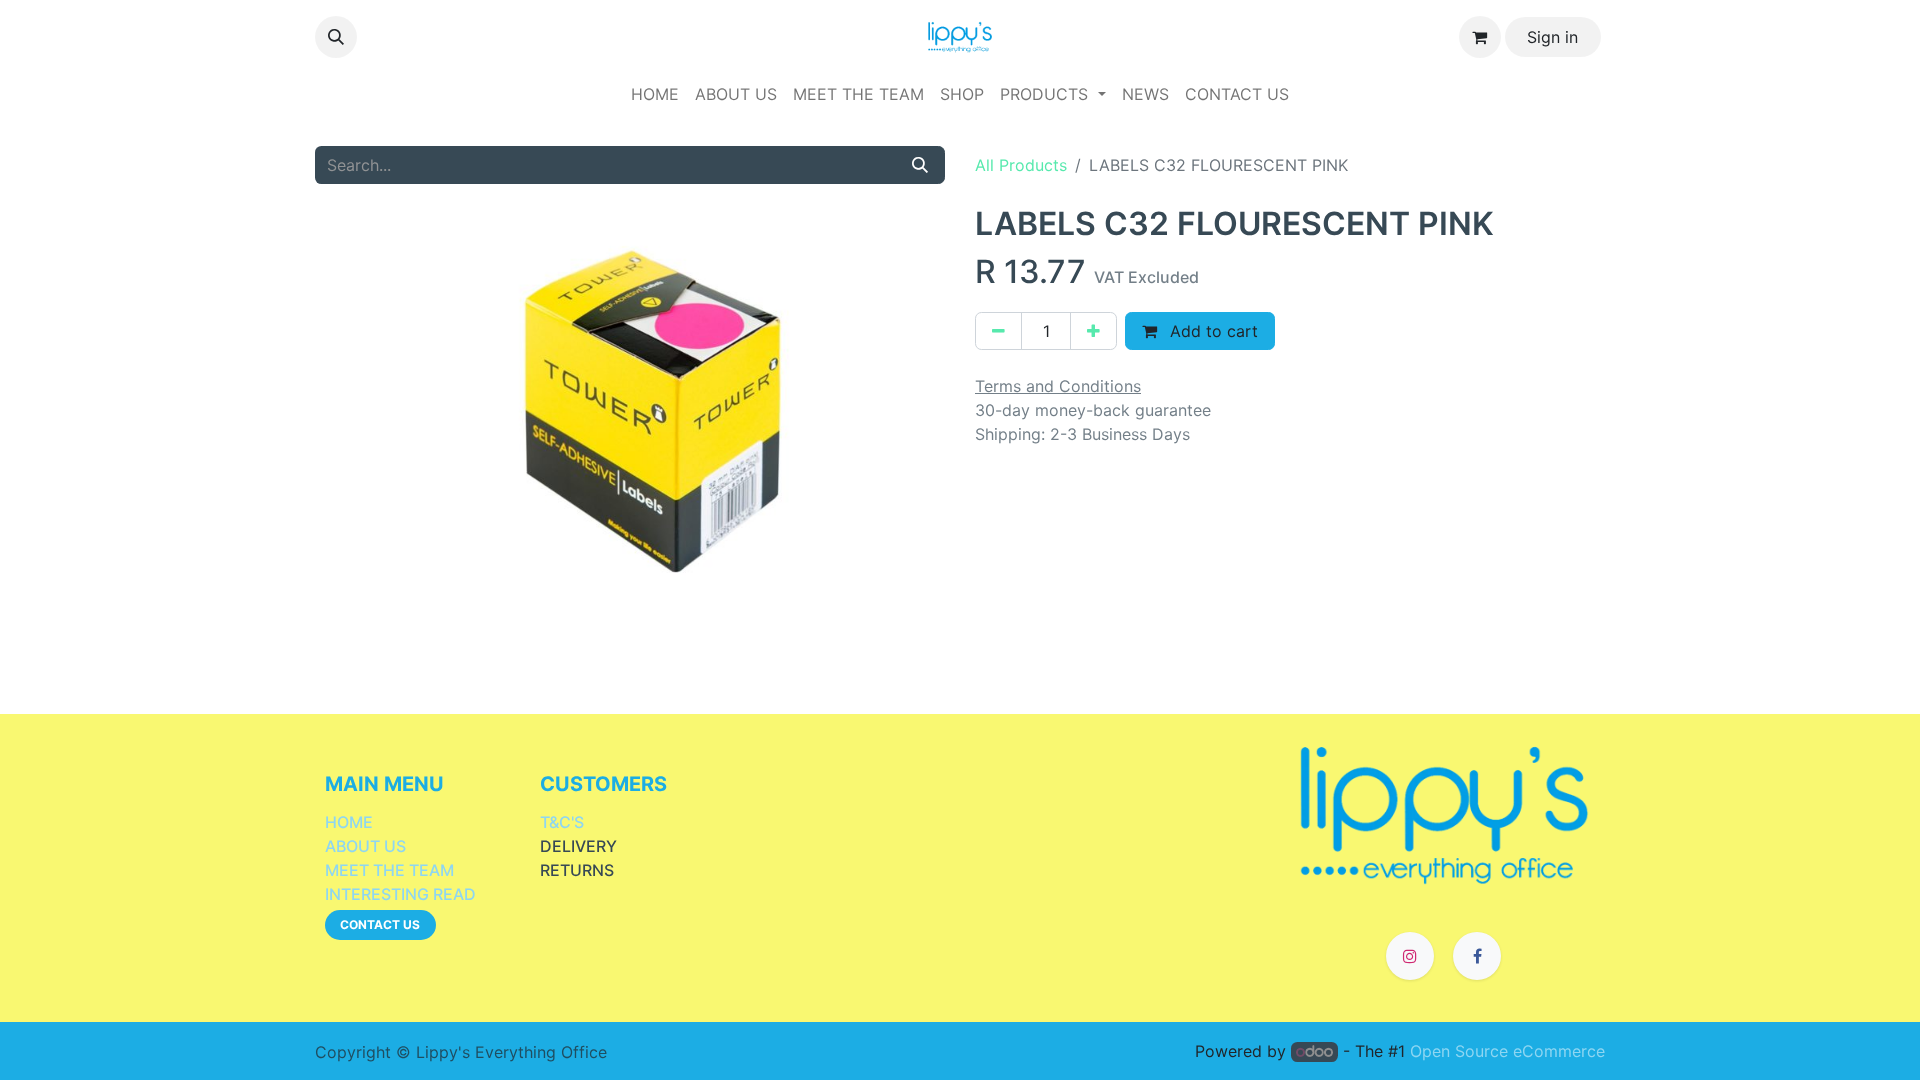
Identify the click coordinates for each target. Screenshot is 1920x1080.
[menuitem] (655, 94)
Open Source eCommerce (1507, 1051)
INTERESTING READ (400, 894)
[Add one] (1093, 331)
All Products (1021, 165)
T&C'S (562, 822)
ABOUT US (365, 846)
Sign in (1552, 37)
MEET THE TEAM (389, 870)
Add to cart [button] (1211, 331)
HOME (349, 822)
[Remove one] (998, 331)
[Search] (920, 165)
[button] (336, 37)
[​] (1444, 813)
